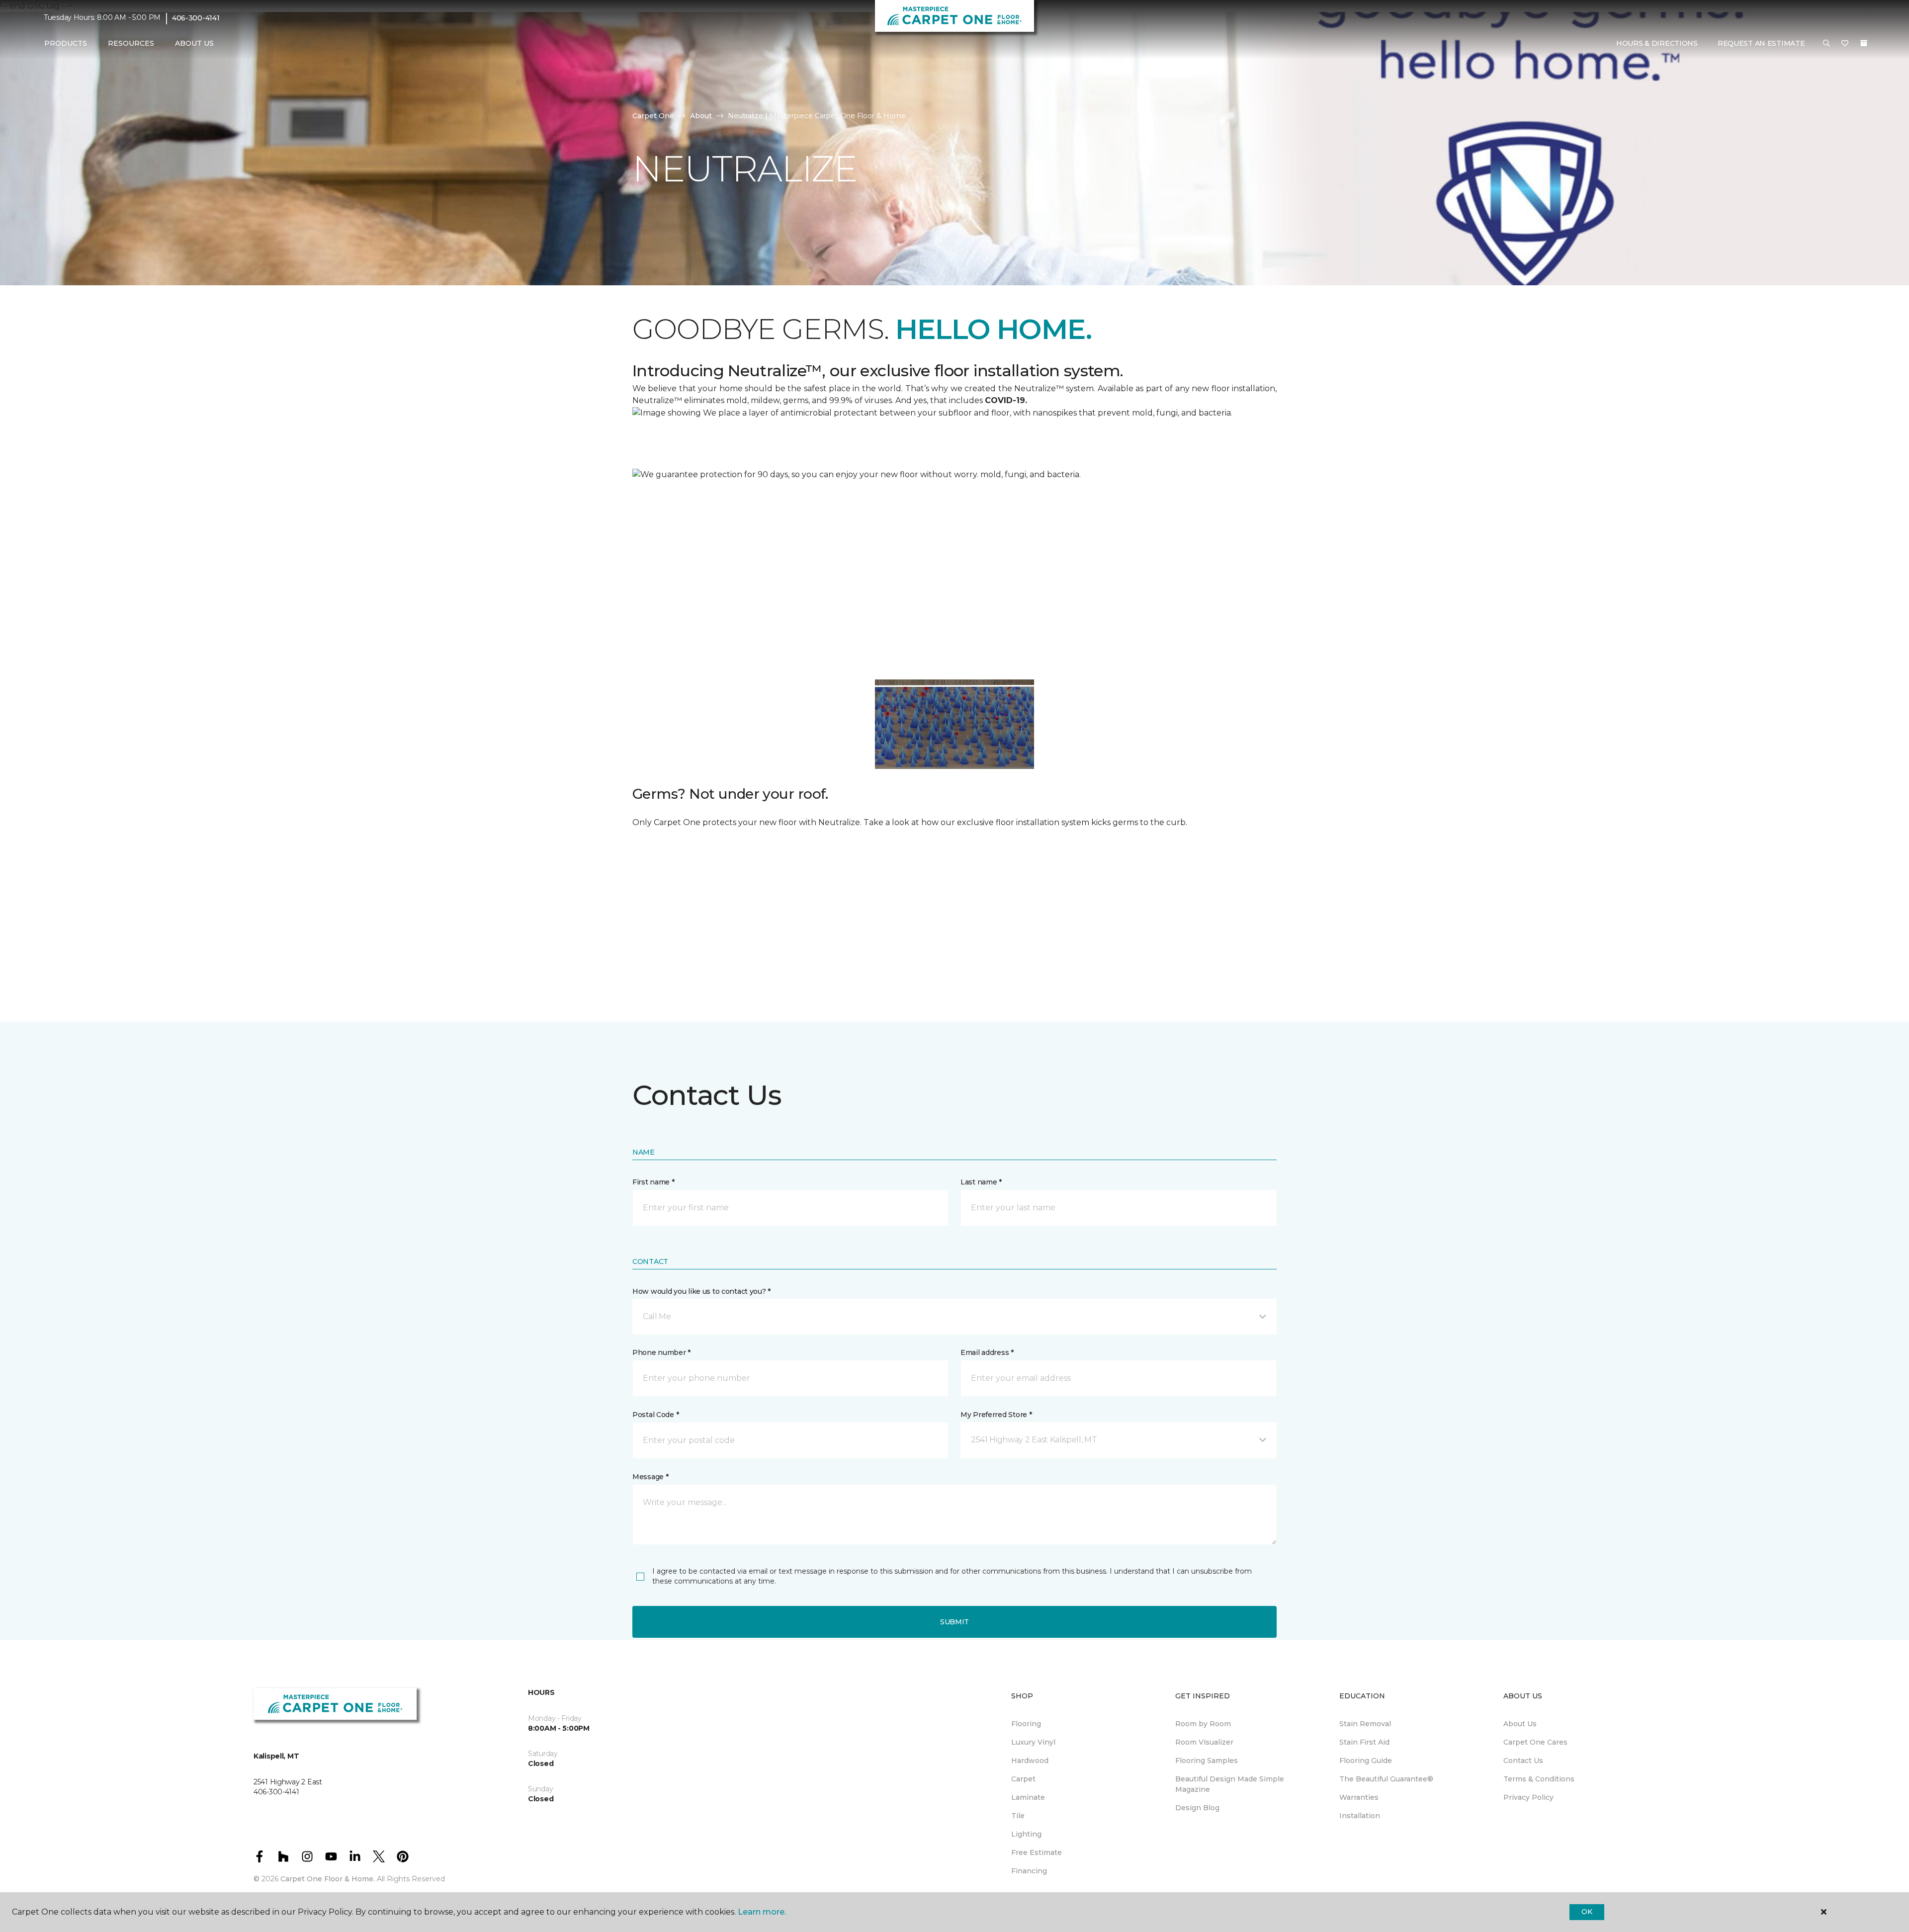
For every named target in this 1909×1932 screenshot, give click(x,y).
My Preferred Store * (996, 1415)
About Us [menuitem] (1520, 1724)
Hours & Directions (1657, 43)
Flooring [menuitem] (1026, 1724)
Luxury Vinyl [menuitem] (1033, 1742)
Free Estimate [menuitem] (1037, 1852)
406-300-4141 (196, 18)
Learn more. (762, 1912)
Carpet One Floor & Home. (328, 1879)
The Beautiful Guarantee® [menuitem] (1386, 1779)
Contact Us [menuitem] (1523, 1761)
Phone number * (661, 1352)
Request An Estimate (1761, 43)
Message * (650, 1477)
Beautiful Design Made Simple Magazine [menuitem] (1230, 1784)
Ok (1587, 1912)
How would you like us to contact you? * (701, 1291)
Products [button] (66, 43)
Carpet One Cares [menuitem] (1535, 1742)
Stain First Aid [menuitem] (1364, 1742)
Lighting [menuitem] (1026, 1834)
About (701, 116)
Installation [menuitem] (1360, 1816)
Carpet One (653, 116)
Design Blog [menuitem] (1197, 1808)
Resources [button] (131, 43)
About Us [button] (194, 43)
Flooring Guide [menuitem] (1366, 1761)
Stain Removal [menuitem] (1365, 1724)
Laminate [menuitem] (1028, 1797)
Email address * (987, 1352)
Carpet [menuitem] (1023, 1779)
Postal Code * (655, 1415)
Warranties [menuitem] (1359, 1797)
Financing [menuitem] (1029, 1871)
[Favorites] (1845, 44)
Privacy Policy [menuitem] (1528, 1797)
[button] (1826, 44)
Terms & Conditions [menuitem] (1539, 1779)
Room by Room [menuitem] (1203, 1724)
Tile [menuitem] (1018, 1816)
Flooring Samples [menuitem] (1207, 1761)
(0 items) (1864, 43)
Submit (954, 1622)
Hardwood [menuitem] (1030, 1761)
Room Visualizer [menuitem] (1204, 1742)
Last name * (981, 1182)
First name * (653, 1182)
